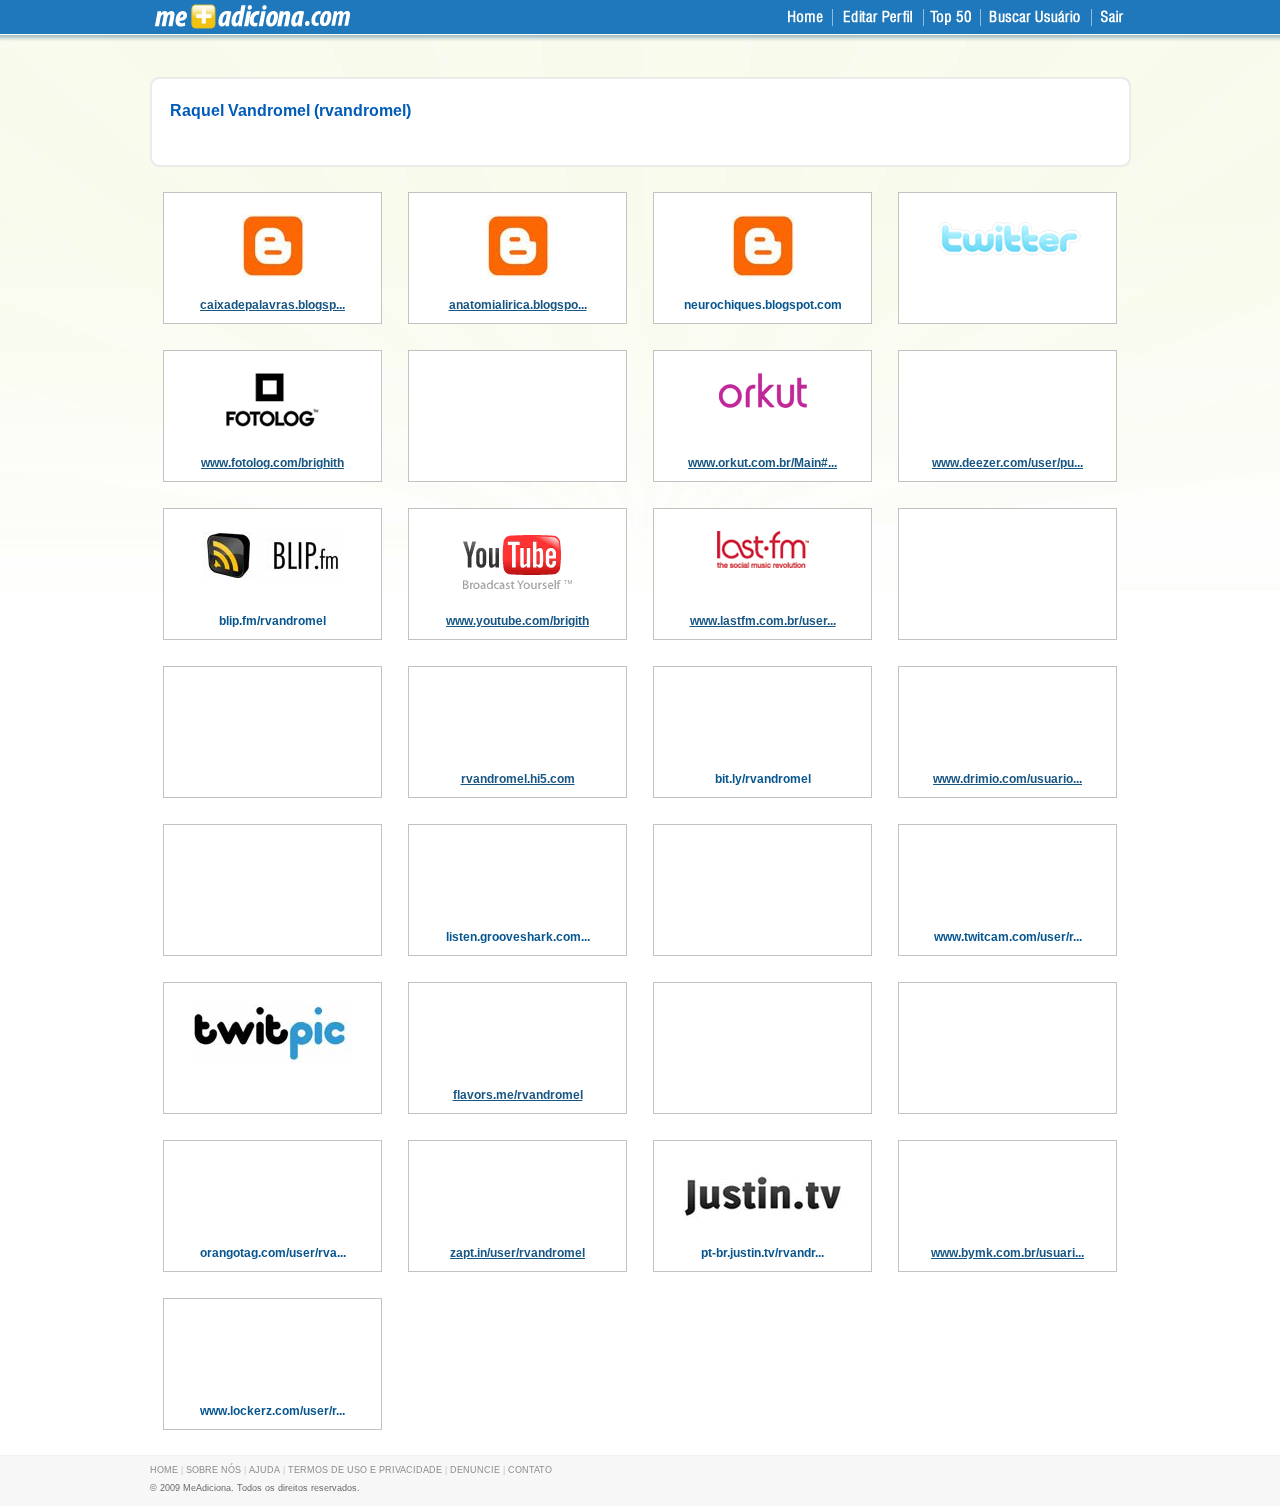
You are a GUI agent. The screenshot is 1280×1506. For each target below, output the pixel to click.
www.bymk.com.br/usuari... (1007, 1253)
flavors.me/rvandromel (518, 1095)
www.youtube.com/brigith (517, 621)
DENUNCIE (475, 1470)
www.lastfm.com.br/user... (763, 621)
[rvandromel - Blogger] (273, 273)
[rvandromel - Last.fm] (763, 564)
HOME (164, 1470)
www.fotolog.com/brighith (272, 463)
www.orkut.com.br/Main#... (762, 463)
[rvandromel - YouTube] (518, 589)
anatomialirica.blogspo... (518, 305)
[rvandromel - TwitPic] (273, 1059)
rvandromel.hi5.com (518, 779)
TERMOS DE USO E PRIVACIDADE (365, 1470)
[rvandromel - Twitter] (1008, 260)
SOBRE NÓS (213, 1470)
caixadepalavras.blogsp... (272, 305)
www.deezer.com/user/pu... (1007, 463)
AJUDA (264, 1470)
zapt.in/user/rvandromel (517, 1253)
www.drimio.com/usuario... (1007, 779)
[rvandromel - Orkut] (763, 404)
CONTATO (530, 1470)
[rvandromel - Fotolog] (272, 423)
